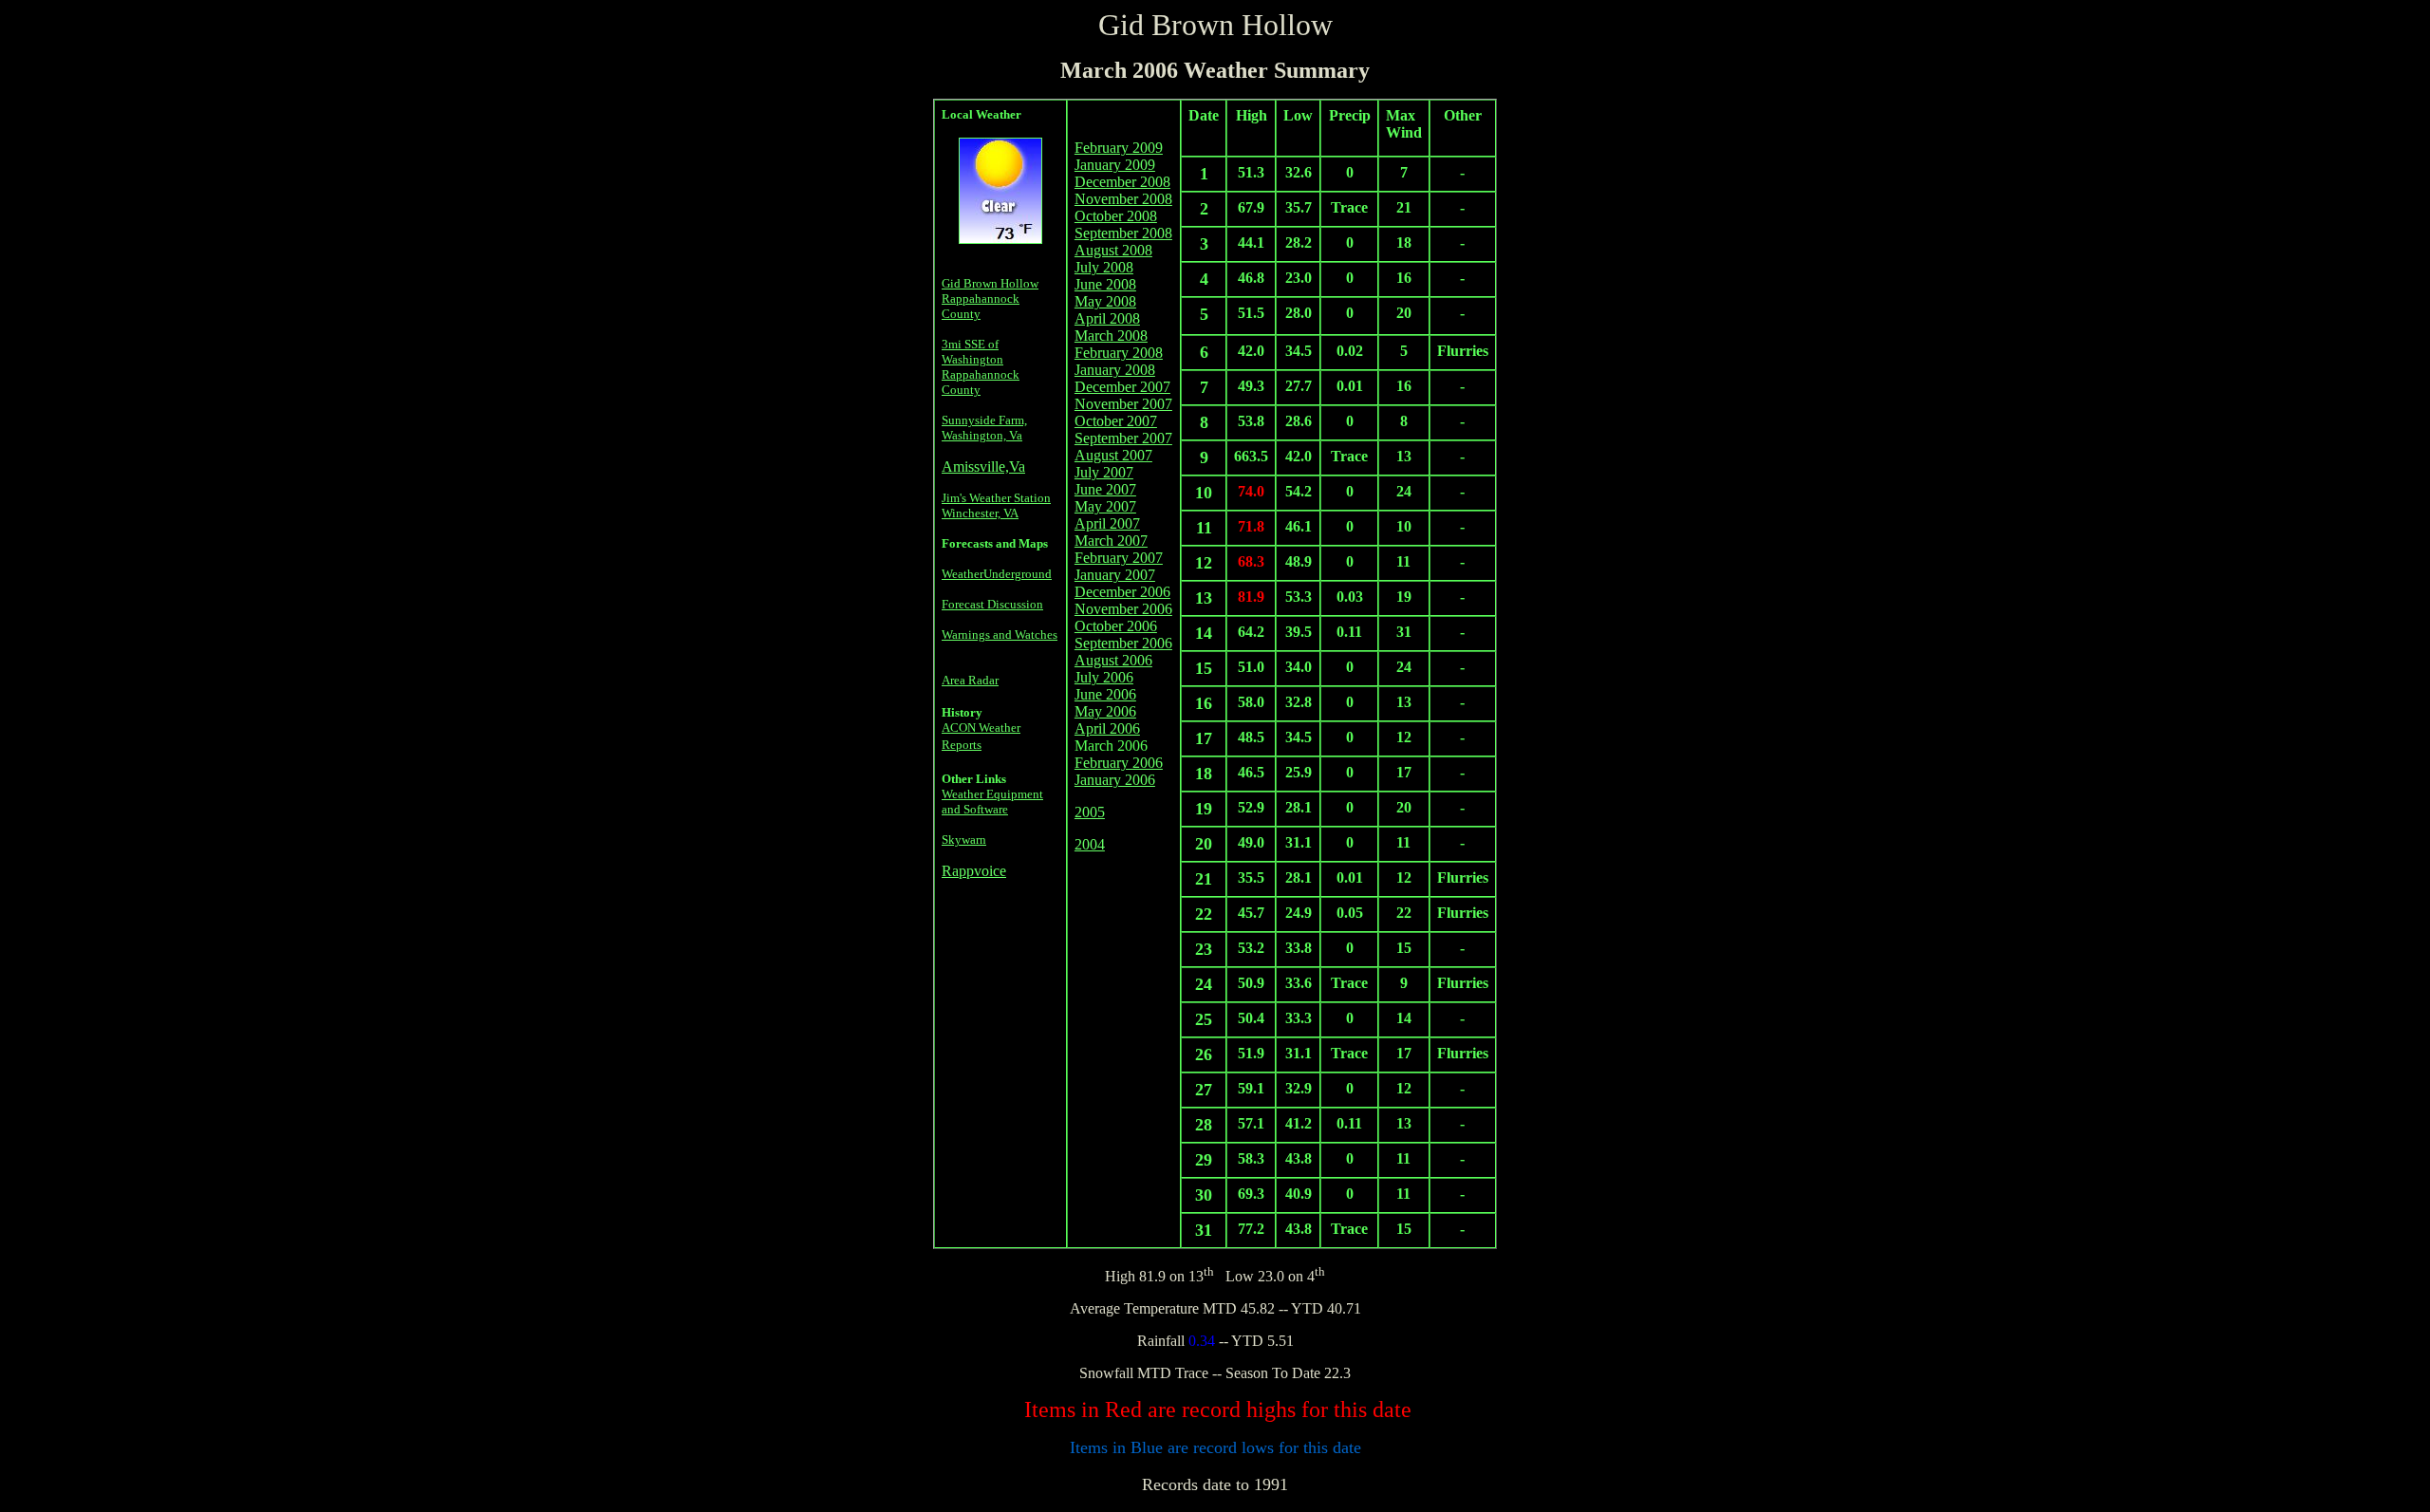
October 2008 (1116, 216)
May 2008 (1105, 301)
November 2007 (1123, 404)
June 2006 (1105, 694)
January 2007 (1115, 575)
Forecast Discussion (992, 604)
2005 (1090, 812)
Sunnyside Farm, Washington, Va (984, 428)
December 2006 (1122, 592)
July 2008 (1104, 267)
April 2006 (1107, 728)
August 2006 (1113, 660)
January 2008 (1115, 370)
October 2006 (1116, 626)
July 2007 (1104, 472)
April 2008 (1107, 318)
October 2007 (1116, 421)
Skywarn (964, 840)
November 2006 (1123, 609)
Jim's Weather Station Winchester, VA (996, 505)
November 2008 (1123, 199)
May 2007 (1105, 506)
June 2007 (1105, 489)
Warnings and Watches (1000, 635)
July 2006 (1104, 677)
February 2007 (1119, 558)
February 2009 (1119, 148)
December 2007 (1122, 387)
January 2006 (1115, 780)
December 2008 (1122, 182)
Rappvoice (974, 871)
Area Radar (970, 680)
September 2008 (1123, 233)
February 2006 (1119, 763)
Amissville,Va (983, 467)
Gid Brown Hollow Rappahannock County (990, 299)
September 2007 (1123, 438)
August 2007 (1113, 455)
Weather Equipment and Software (992, 802)
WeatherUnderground (997, 574)
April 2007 (1107, 523)
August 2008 (1113, 250)
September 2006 (1123, 643)
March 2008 (1111, 336)
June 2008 (1105, 284)
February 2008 (1119, 353)
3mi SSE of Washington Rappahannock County (981, 367)
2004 (1090, 844)
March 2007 (1111, 541)
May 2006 (1105, 711)
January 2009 (1115, 165)
